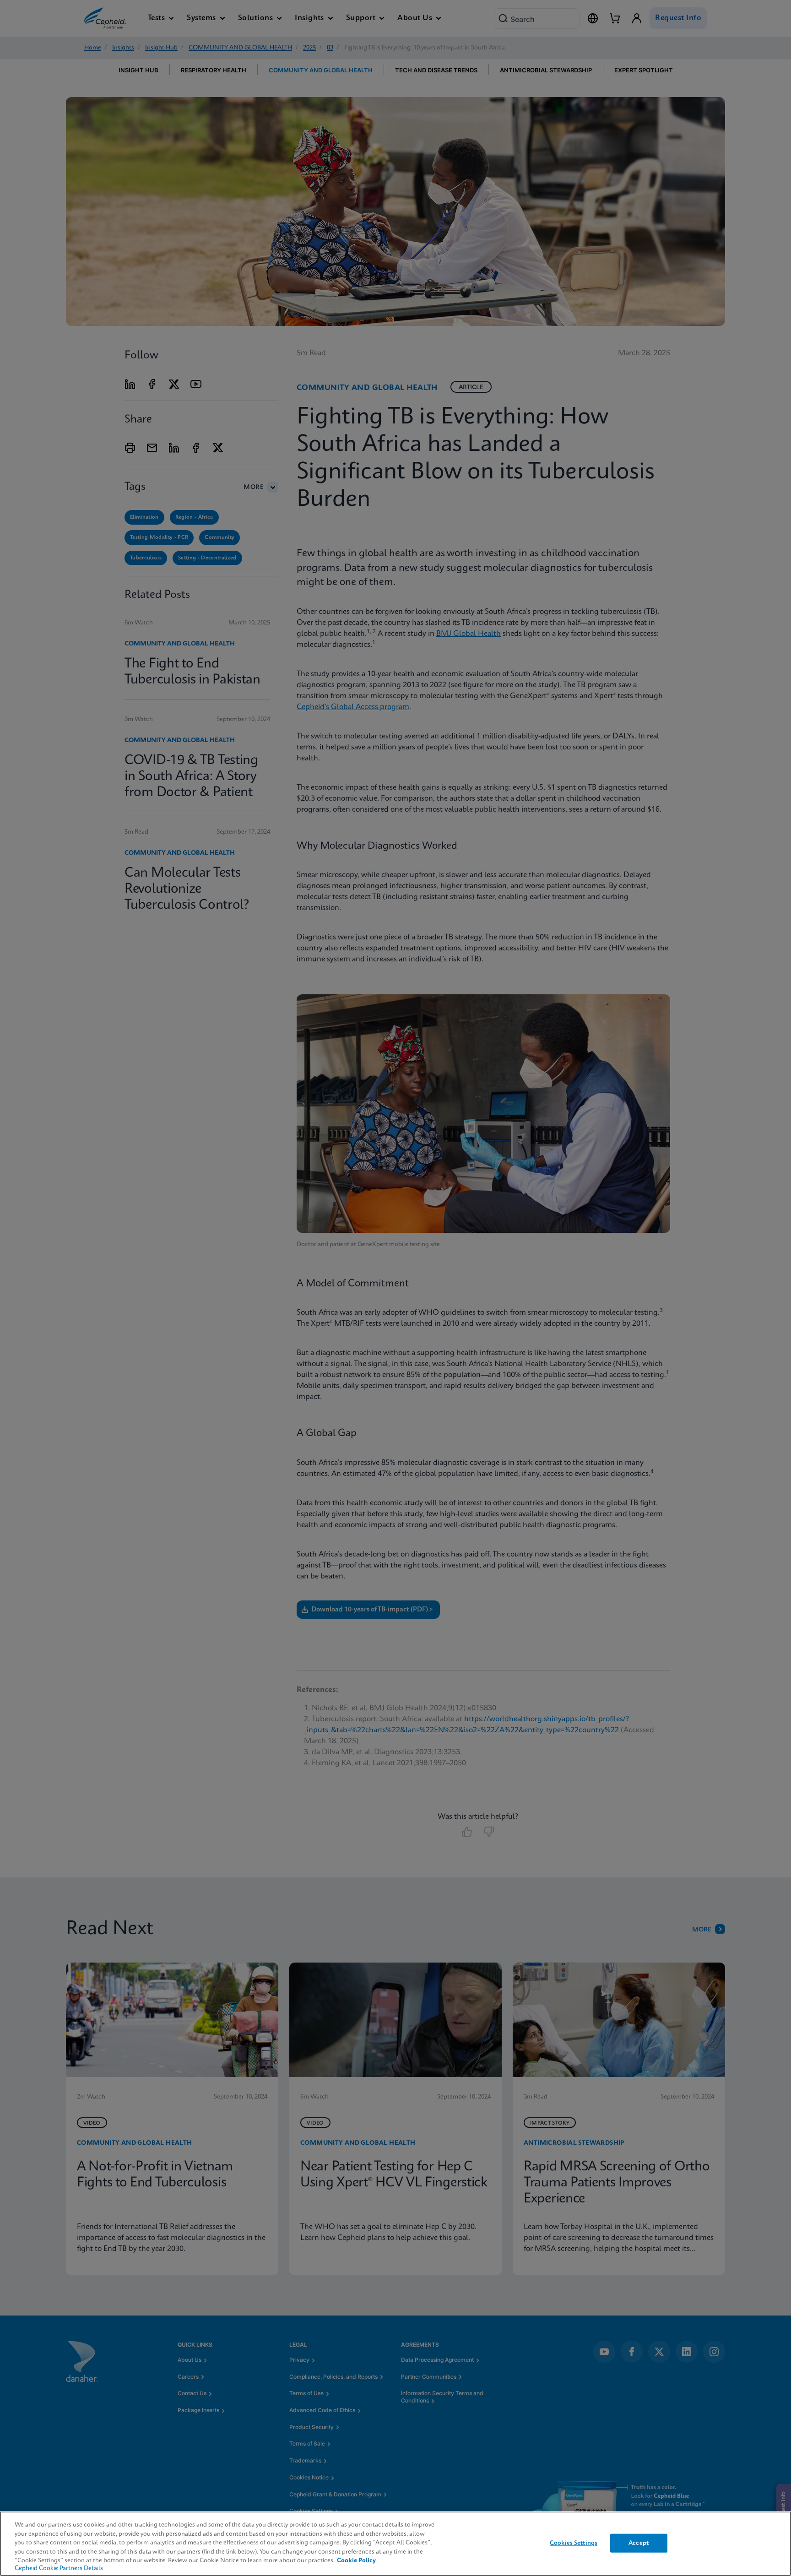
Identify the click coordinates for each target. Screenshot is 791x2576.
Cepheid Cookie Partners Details (59, 2568)
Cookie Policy (356, 2561)
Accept (639, 2543)
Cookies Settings (574, 2543)
